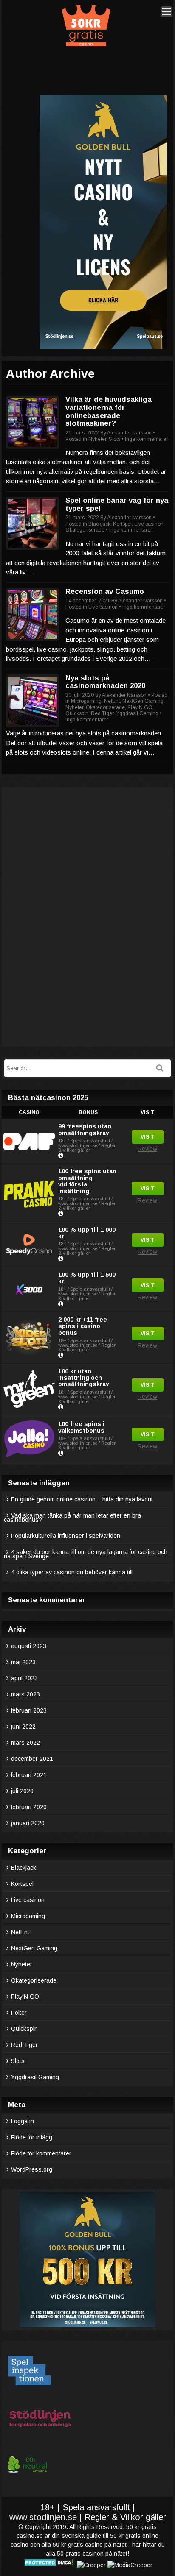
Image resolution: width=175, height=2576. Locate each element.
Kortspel (122, 524)
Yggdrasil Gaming (137, 713)
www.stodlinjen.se (43, 2517)
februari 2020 (29, 1807)
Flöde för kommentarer (41, 2153)
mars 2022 (25, 1743)
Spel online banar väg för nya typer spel (117, 504)
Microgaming (86, 701)
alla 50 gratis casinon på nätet (87, 2554)
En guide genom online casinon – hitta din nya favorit (82, 1499)
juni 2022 (23, 1727)
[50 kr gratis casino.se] (86, 45)
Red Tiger (102, 713)
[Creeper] (91, 2565)
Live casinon (149, 524)
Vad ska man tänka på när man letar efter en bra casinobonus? (72, 1518)
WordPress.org (32, 2169)
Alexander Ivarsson (129, 433)
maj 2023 (23, 1662)
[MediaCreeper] (130, 2565)
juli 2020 (22, 1791)
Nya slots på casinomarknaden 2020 (105, 682)
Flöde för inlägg (32, 2137)
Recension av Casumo (105, 592)
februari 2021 (29, 1775)
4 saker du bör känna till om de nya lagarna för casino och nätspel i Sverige (86, 1554)
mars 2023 (25, 1694)
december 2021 (32, 1759)
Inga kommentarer (146, 439)
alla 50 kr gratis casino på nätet (84, 2545)
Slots (114, 439)
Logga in (23, 2121)
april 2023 (24, 1678)
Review (147, 1149)
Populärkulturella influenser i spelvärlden (66, 1536)
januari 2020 (28, 1823)
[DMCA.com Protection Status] (49, 2565)
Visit (148, 1137)
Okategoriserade (85, 530)
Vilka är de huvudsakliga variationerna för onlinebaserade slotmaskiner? (109, 411)
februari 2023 (29, 1710)
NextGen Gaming (143, 701)
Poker (19, 2013)
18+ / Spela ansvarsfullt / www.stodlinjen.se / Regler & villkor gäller (87, 1145)
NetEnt (112, 701)
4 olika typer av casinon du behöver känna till (72, 1572)
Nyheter (97, 439)
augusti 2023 (29, 1646)
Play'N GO (140, 707)
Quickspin (77, 713)
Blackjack (99, 524)
